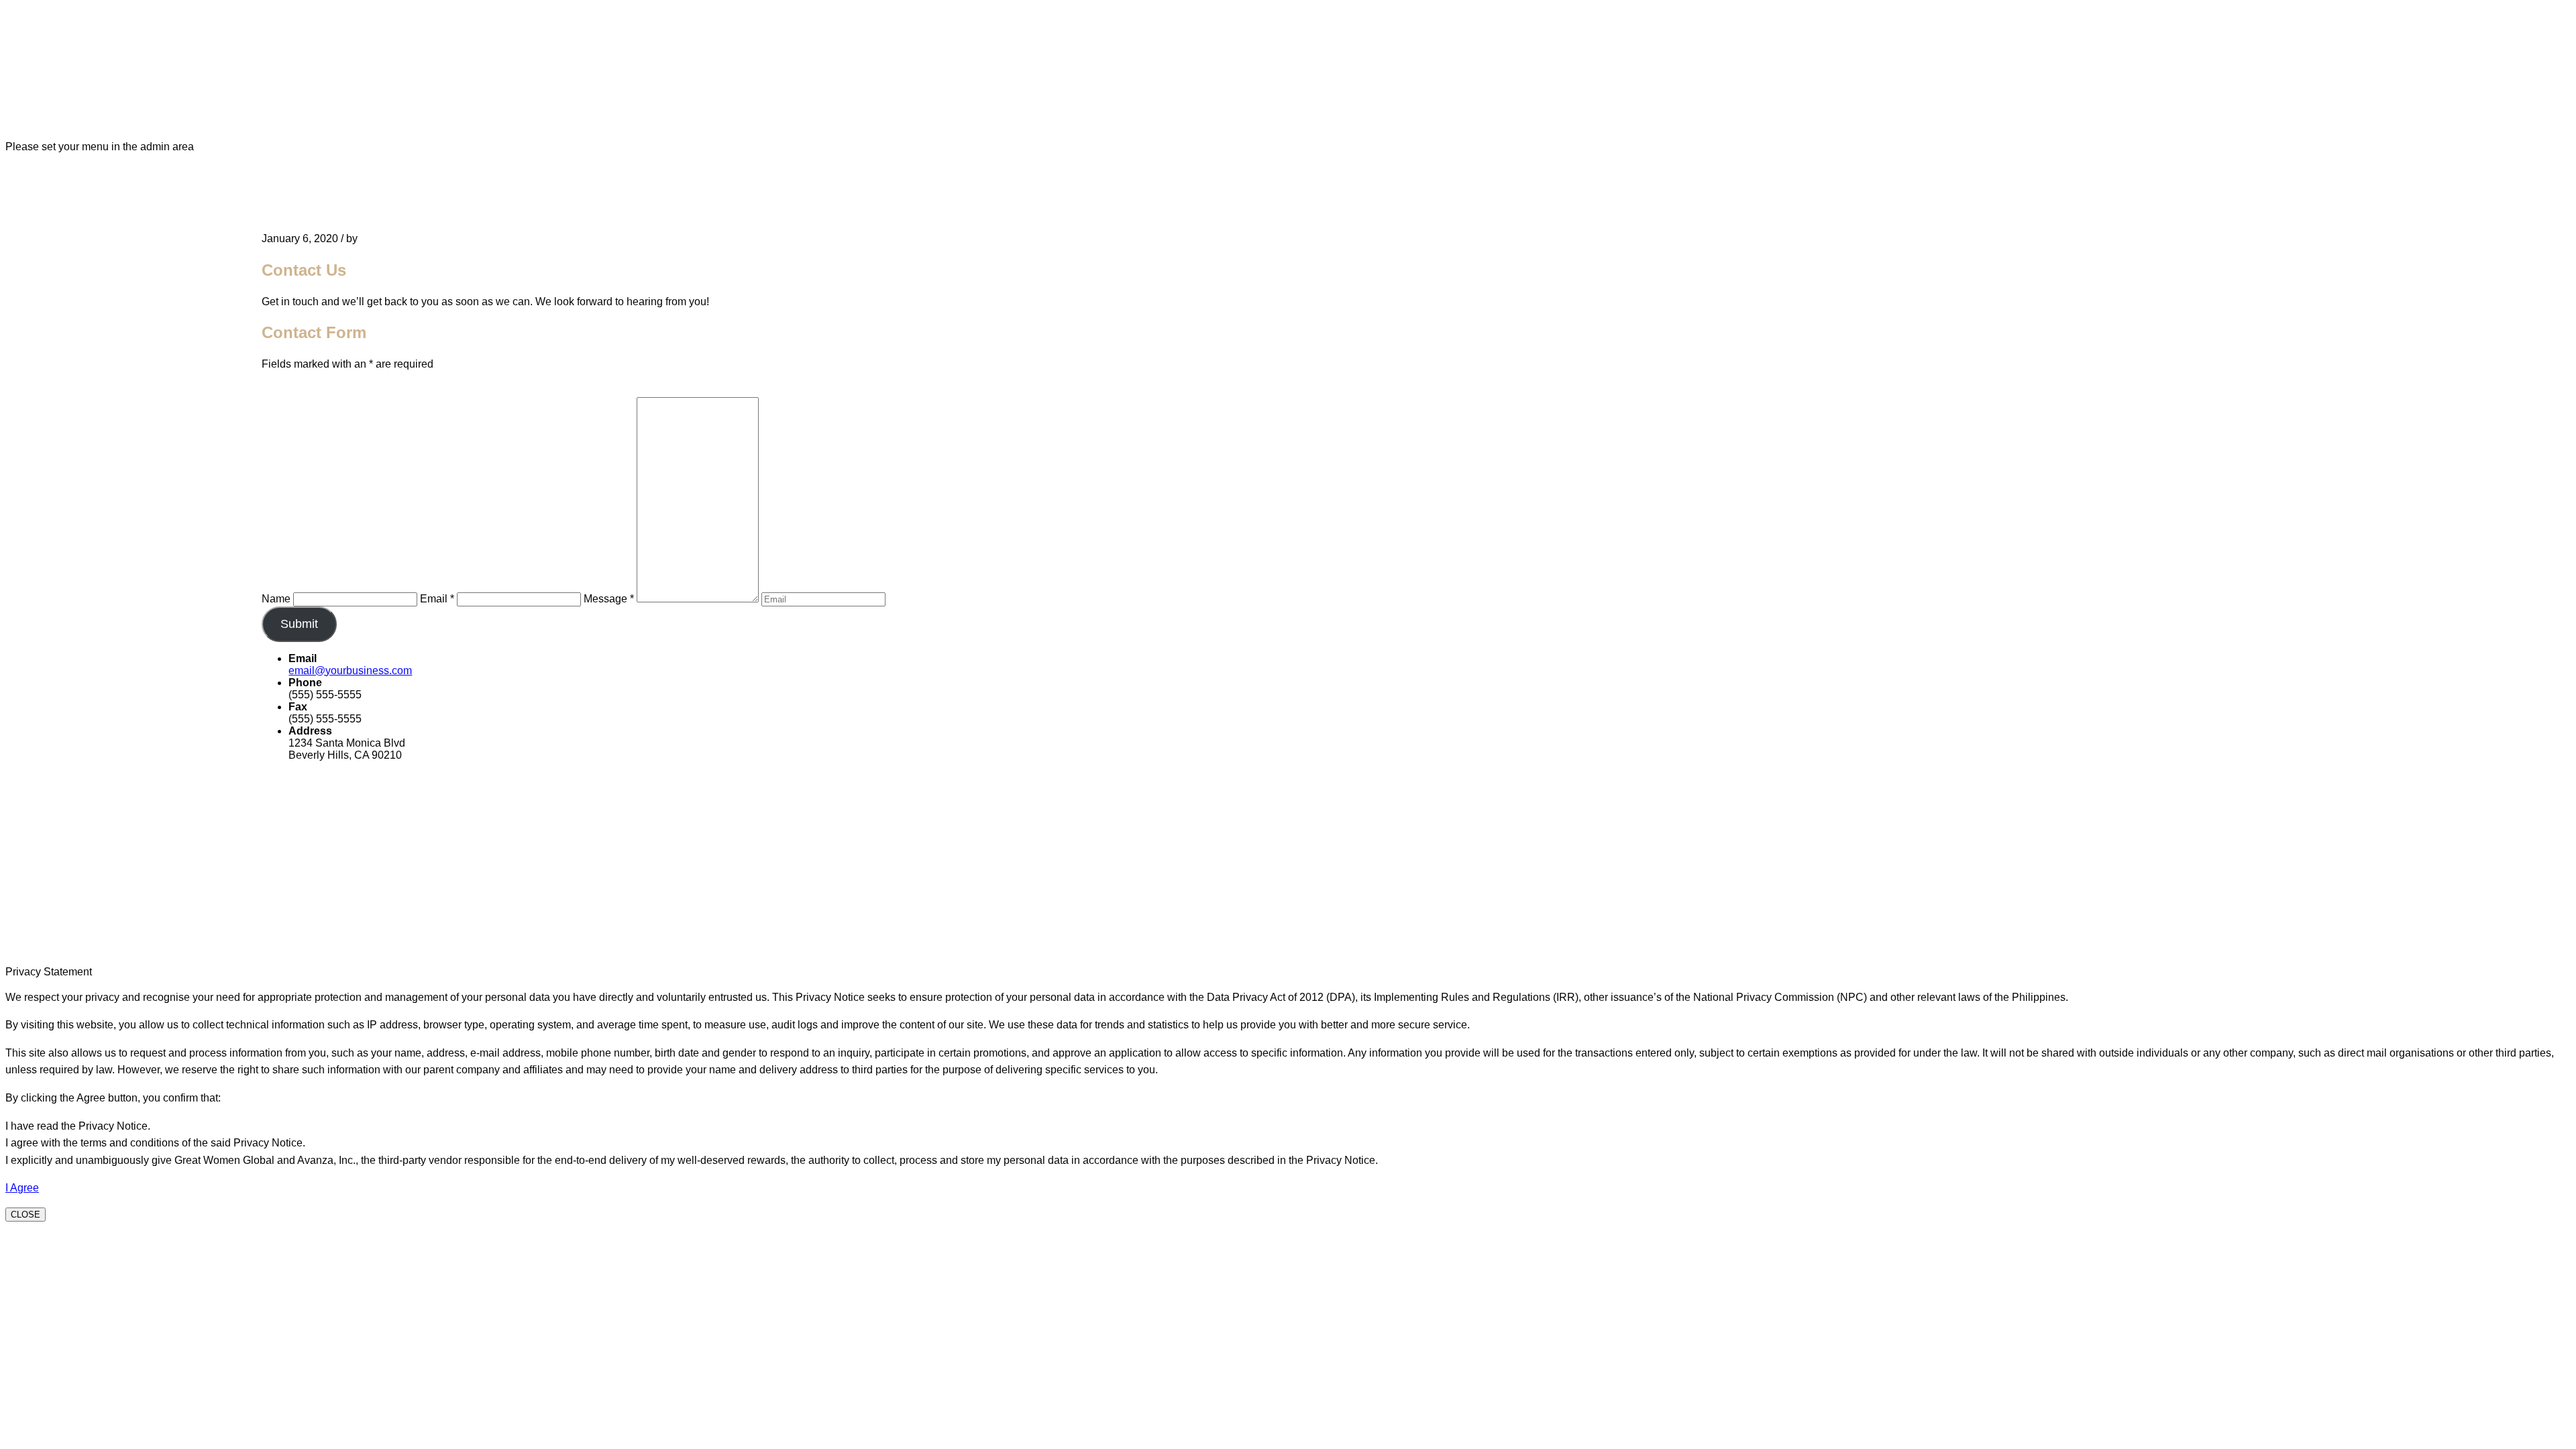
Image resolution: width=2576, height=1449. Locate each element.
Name (276, 599)
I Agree (22, 1188)
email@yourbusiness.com (350, 670)
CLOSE (25, 1215)
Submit (299, 624)
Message (609, 599)
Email (437, 599)
